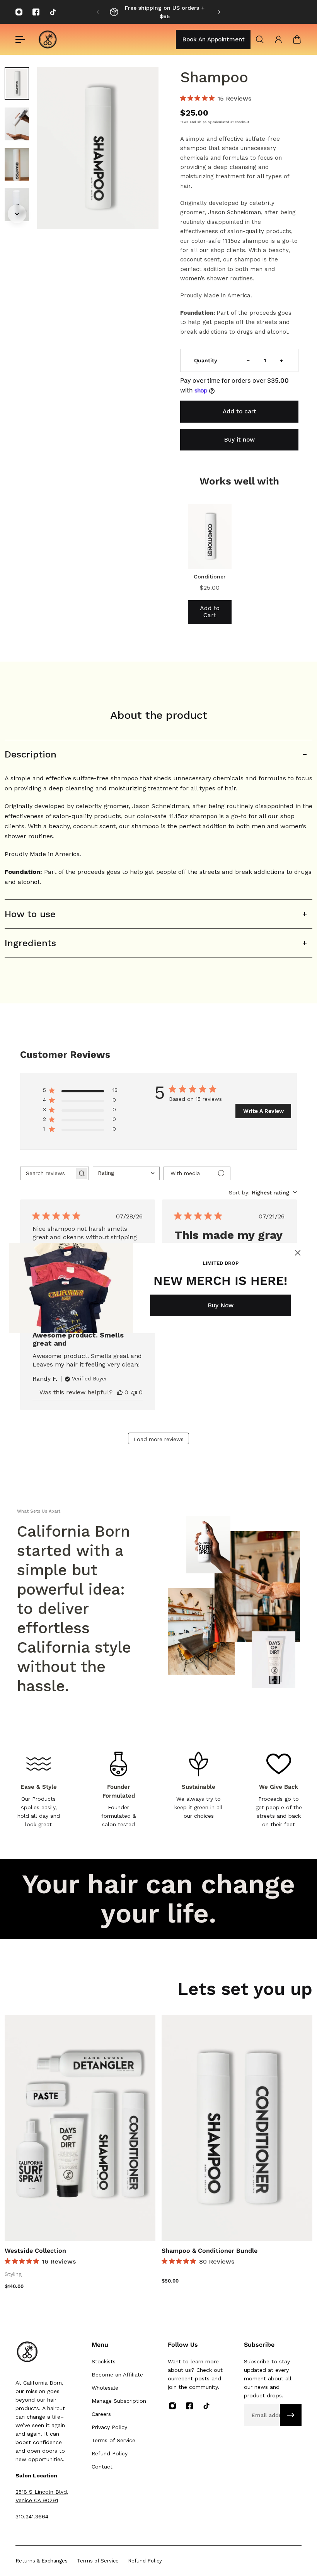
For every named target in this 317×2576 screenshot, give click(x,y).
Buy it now (239, 440)
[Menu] (20, 39)
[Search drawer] (260, 39)
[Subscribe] (291, 2415)
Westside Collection (35, 2251)
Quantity (206, 360)
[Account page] (278, 39)
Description (31, 754)
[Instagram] (19, 12)
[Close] (298, 1253)
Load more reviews (158, 1439)
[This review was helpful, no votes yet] (120, 1392)
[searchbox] (48, 1173)
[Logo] (48, 39)
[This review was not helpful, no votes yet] (134, 1392)
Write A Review (263, 1111)
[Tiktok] (53, 12)
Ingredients (30, 943)
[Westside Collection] (80, 2128)
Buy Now (221, 1305)
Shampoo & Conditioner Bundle (210, 2251)
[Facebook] (36, 12)
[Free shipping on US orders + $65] (158, 12)
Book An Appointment (213, 39)
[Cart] (297, 39)
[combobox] (126, 1173)
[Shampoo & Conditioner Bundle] (237, 2128)
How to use (30, 914)
